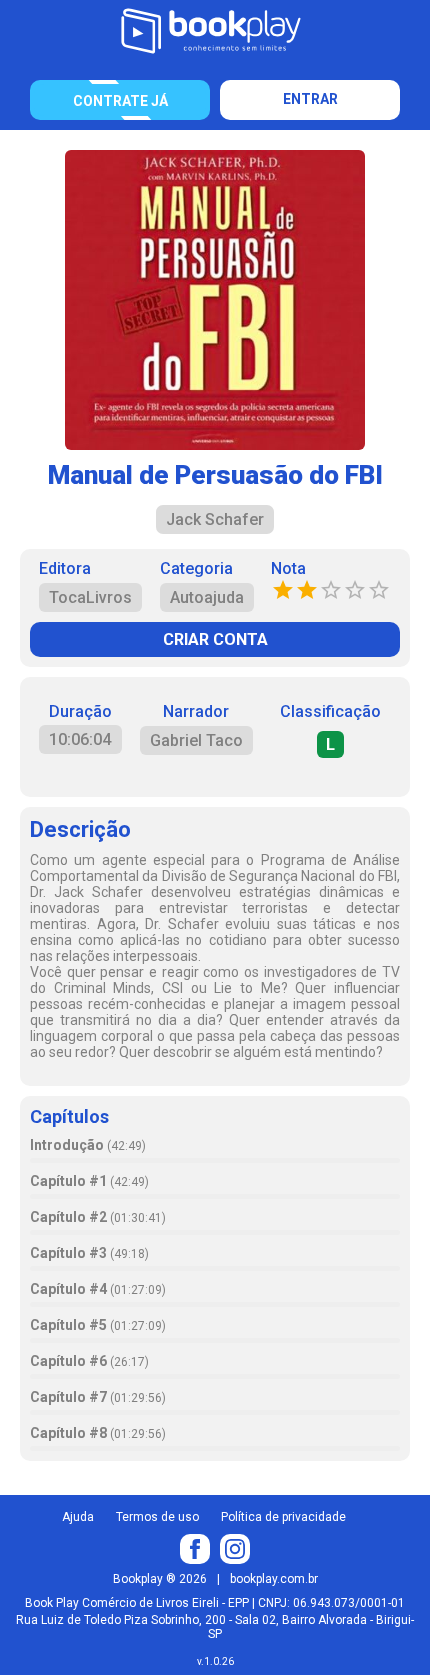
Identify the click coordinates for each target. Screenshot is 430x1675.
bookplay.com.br (274, 1579)
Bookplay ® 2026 (160, 1579)
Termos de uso (157, 1517)
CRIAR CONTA (215, 639)
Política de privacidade (283, 1517)
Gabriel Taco (196, 740)
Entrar (310, 99)
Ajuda (78, 1517)
